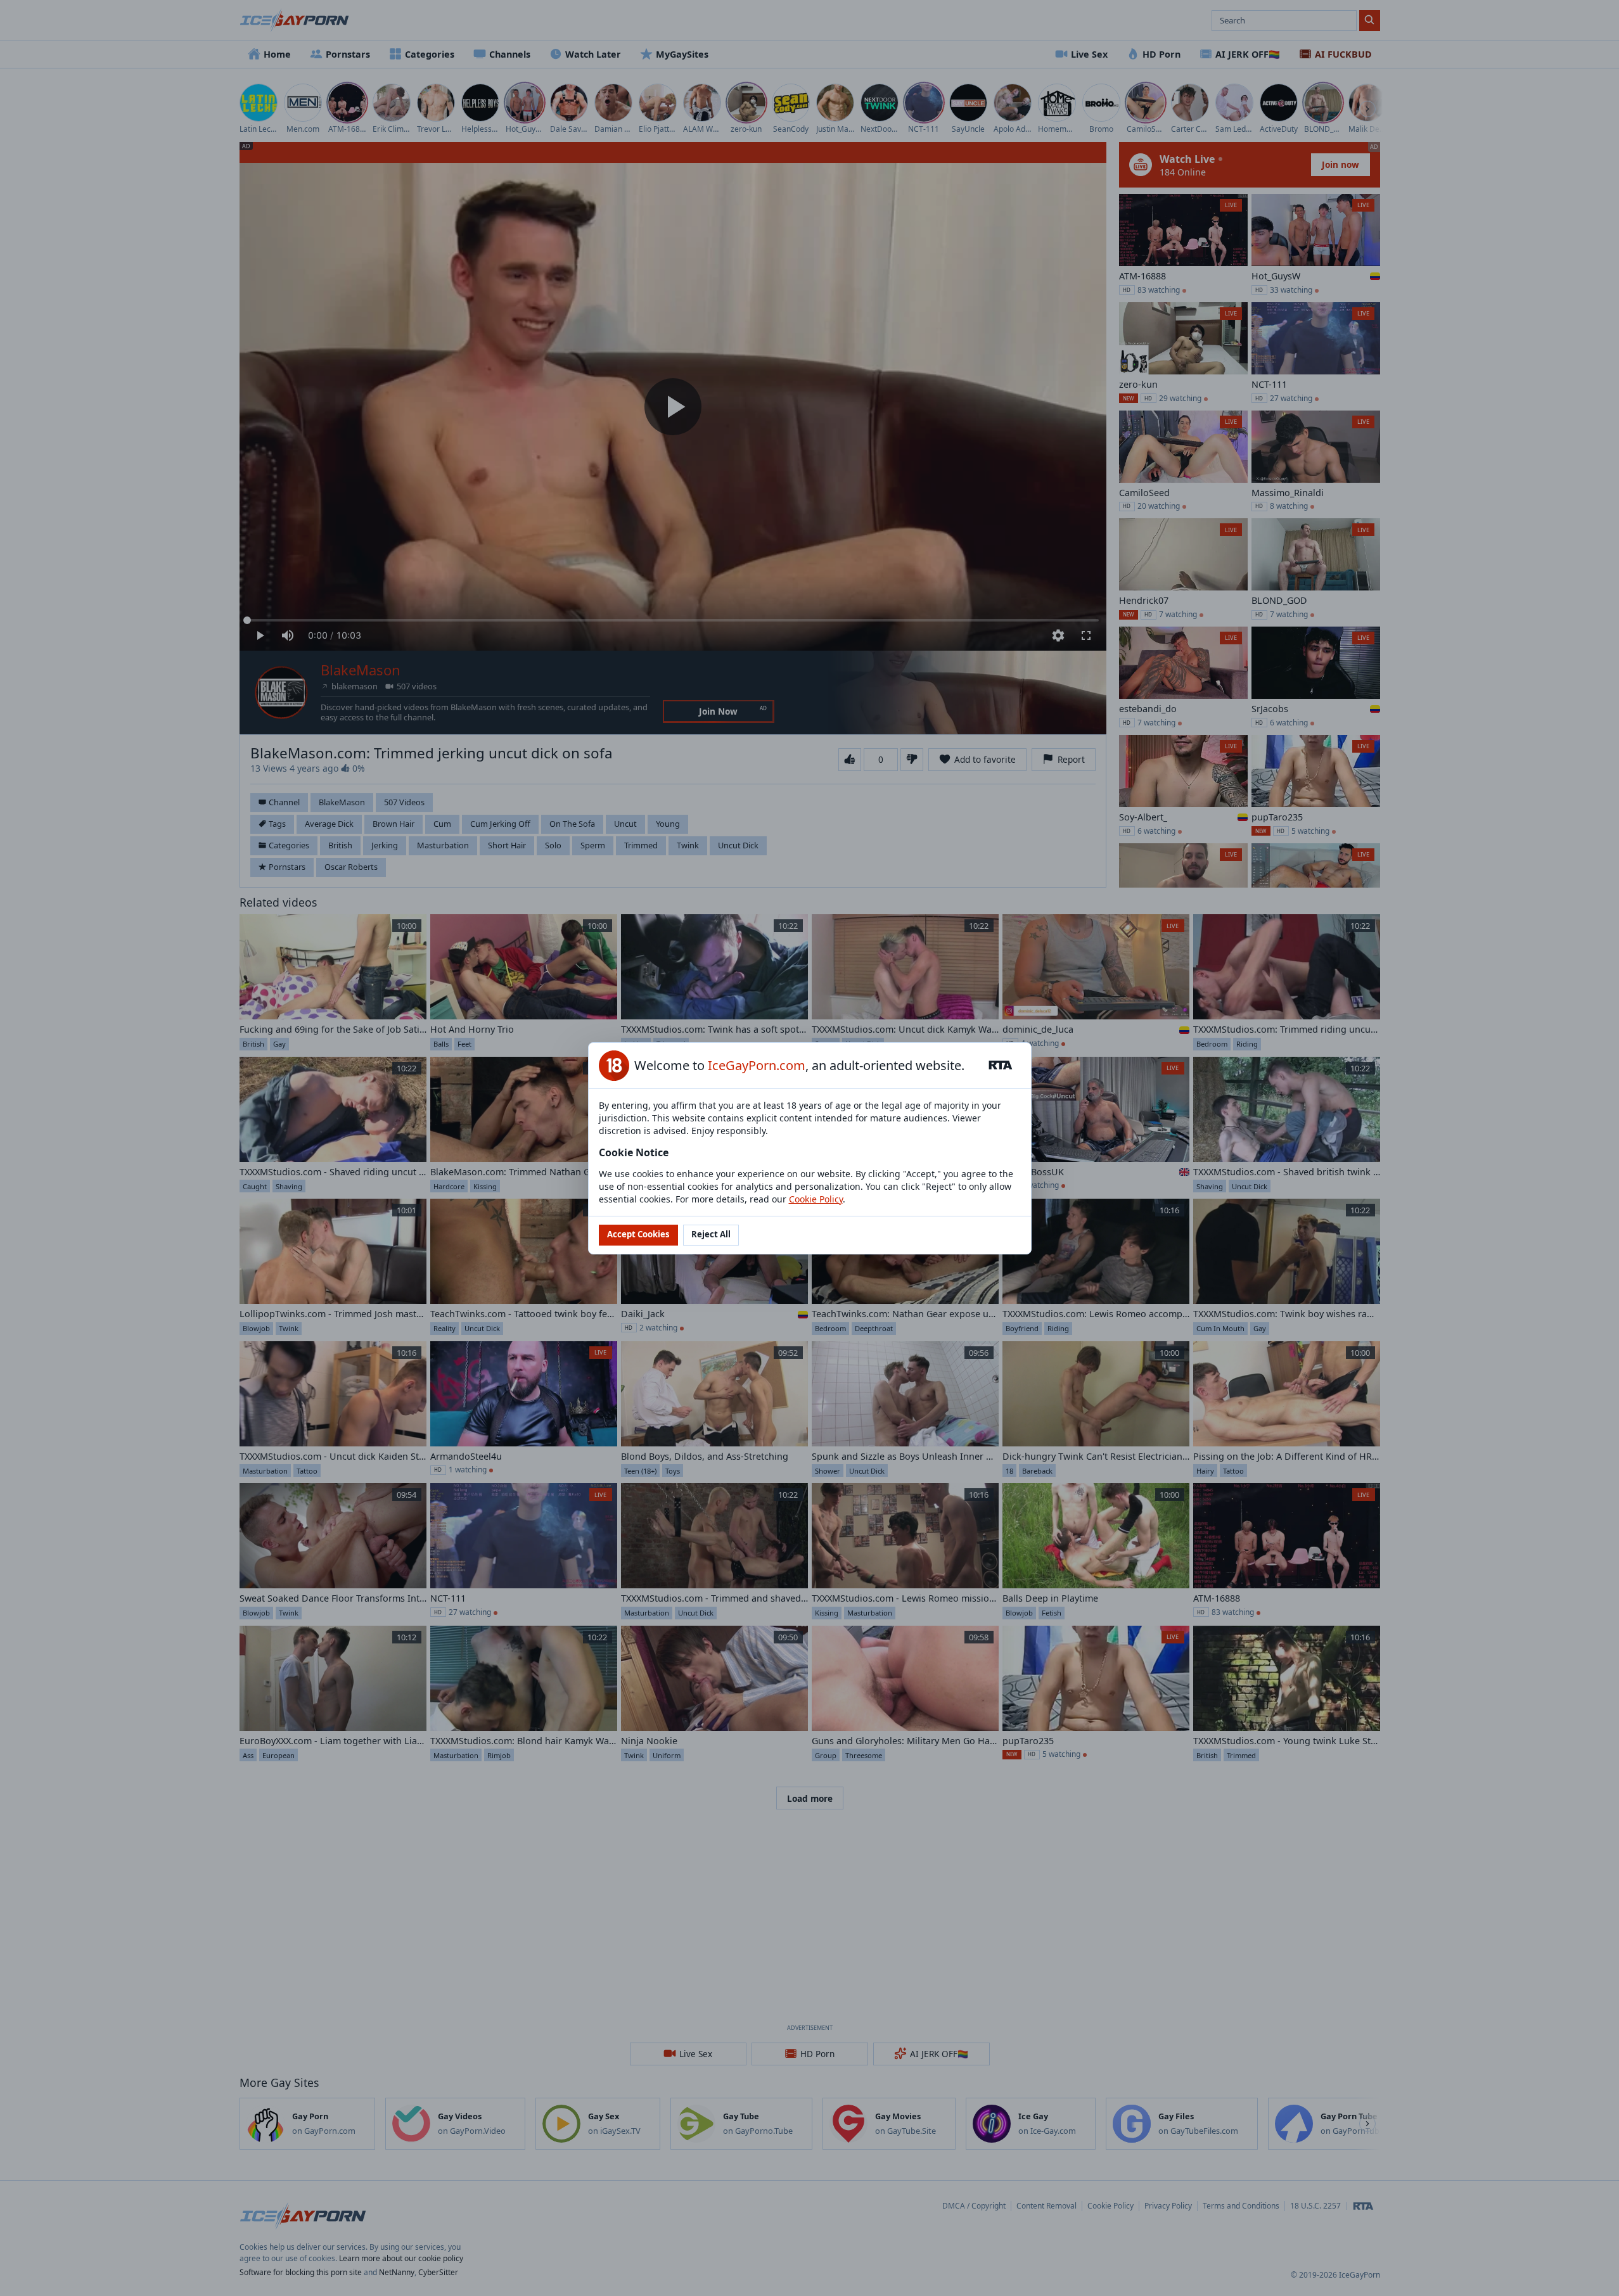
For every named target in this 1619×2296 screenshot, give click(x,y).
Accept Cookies (638, 1234)
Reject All (711, 1234)
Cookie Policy (816, 1199)
